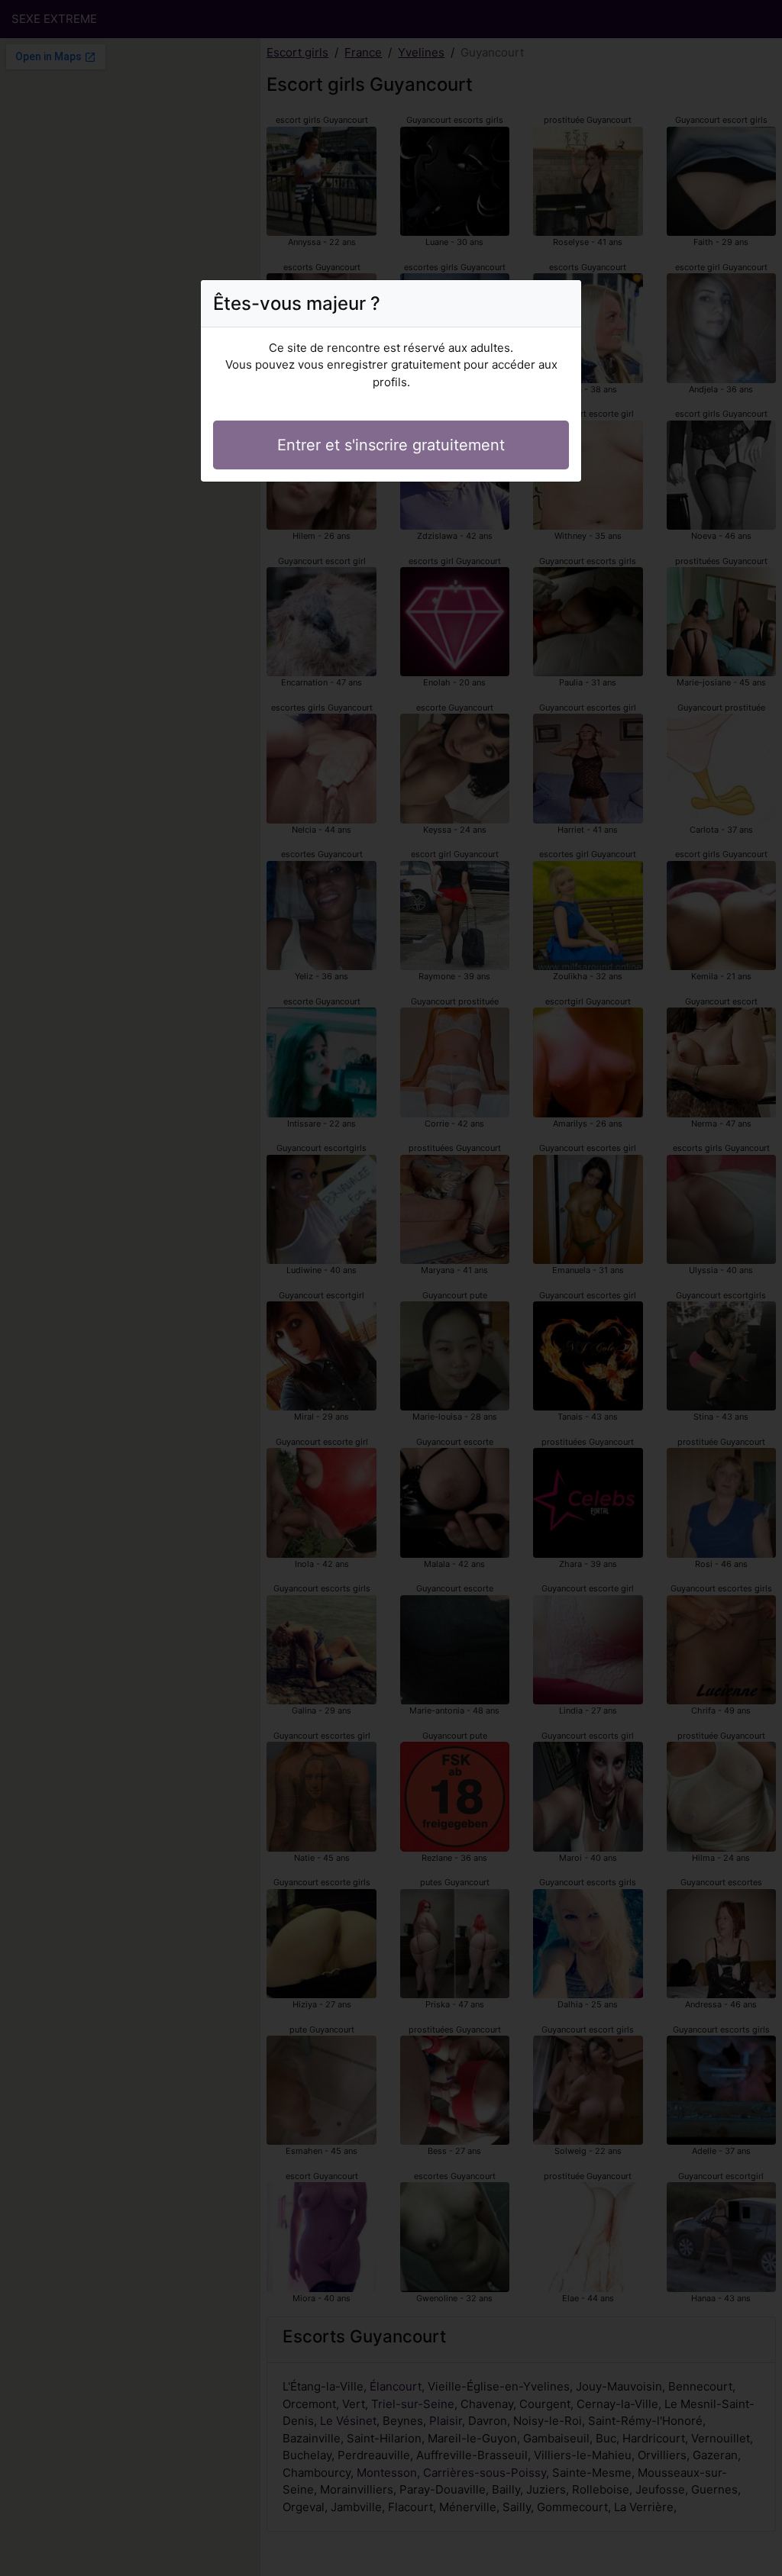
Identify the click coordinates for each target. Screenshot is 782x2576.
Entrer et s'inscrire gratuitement (391, 445)
